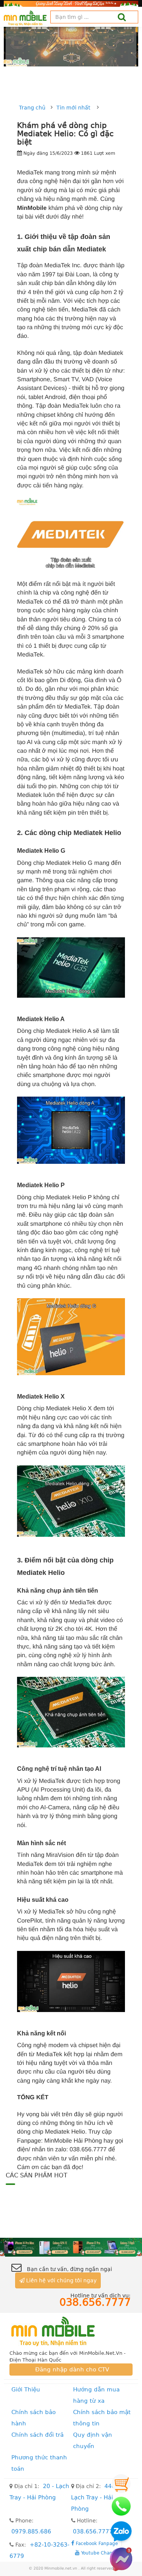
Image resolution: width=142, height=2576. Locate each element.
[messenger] (121, 2559)
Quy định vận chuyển (93, 2440)
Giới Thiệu (26, 2390)
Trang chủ (32, 108)
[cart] (121, 2484)
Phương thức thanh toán (39, 2463)
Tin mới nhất (73, 108)
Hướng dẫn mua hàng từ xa (96, 2395)
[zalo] (121, 2533)
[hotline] (121, 2506)
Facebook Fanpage (96, 2543)
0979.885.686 (31, 2531)
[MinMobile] (71, 2247)
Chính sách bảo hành (34, 2418)
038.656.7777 (93, 2531)
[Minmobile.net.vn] (71, 2331)
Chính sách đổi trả (37, 2435)
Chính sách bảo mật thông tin (102, 2418)
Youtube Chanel (98, 2553)
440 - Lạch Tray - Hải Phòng (95, 2497)
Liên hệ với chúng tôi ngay (61, 2280)
